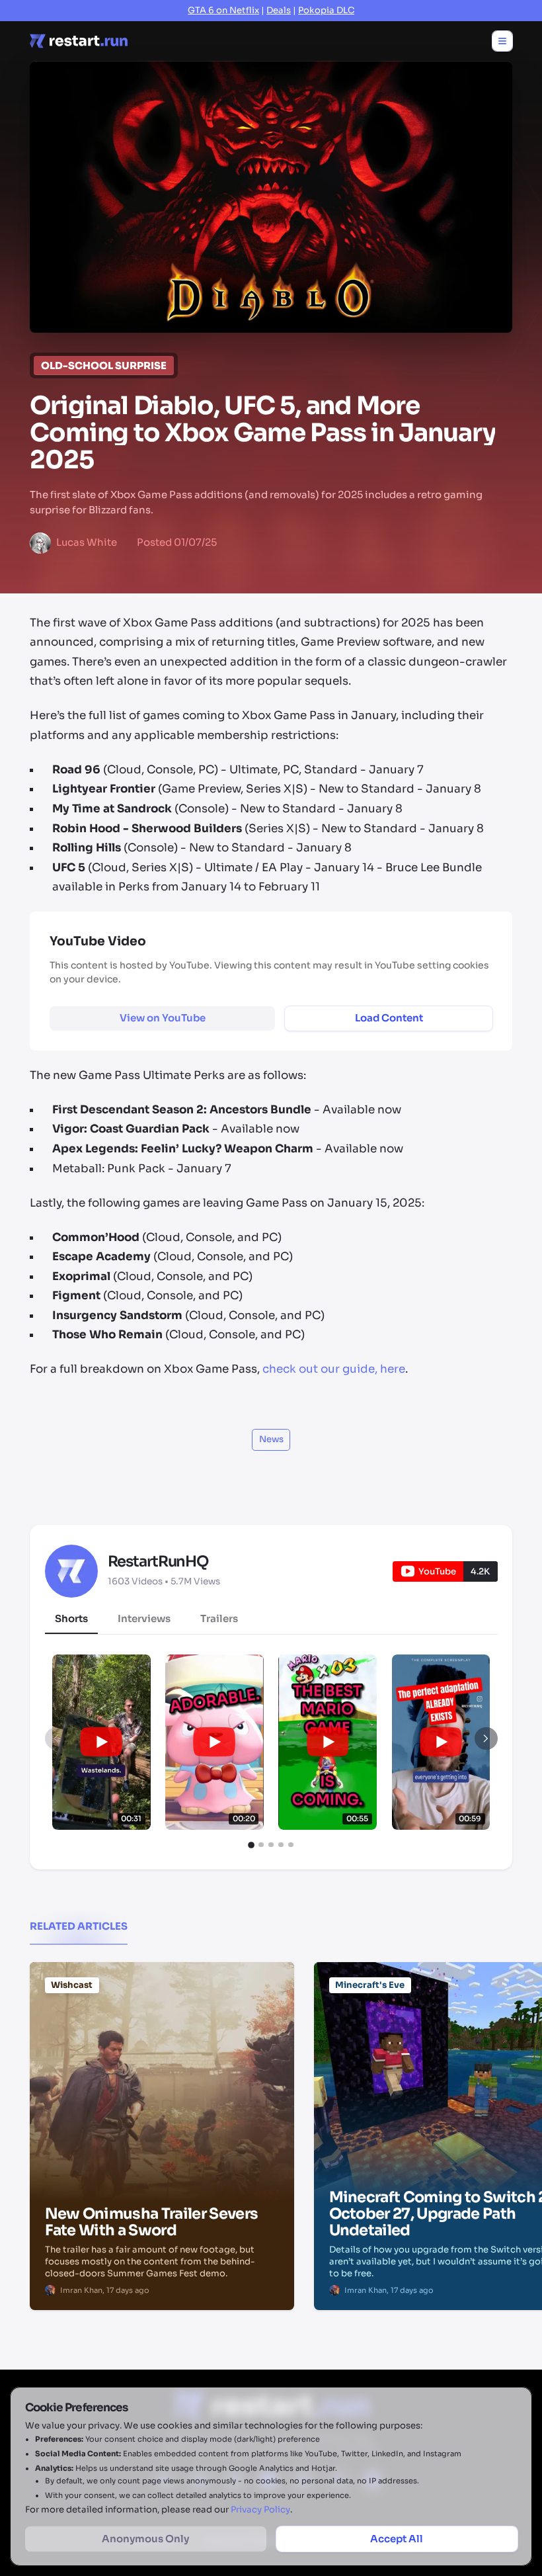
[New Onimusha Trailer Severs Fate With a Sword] (162, 2029)
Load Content (389, 1018)
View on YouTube (163, 1018)
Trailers (219, 1618)
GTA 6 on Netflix (223, 10)
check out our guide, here (334, 1369)
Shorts (71, 1618)
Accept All (397, 2539)
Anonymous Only (145, 2539)
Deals (279, 10)
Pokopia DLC (326, 10)
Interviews (144, 1618)
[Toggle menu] (502, 41)
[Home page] (79, 41)
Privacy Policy (260, 2510)
